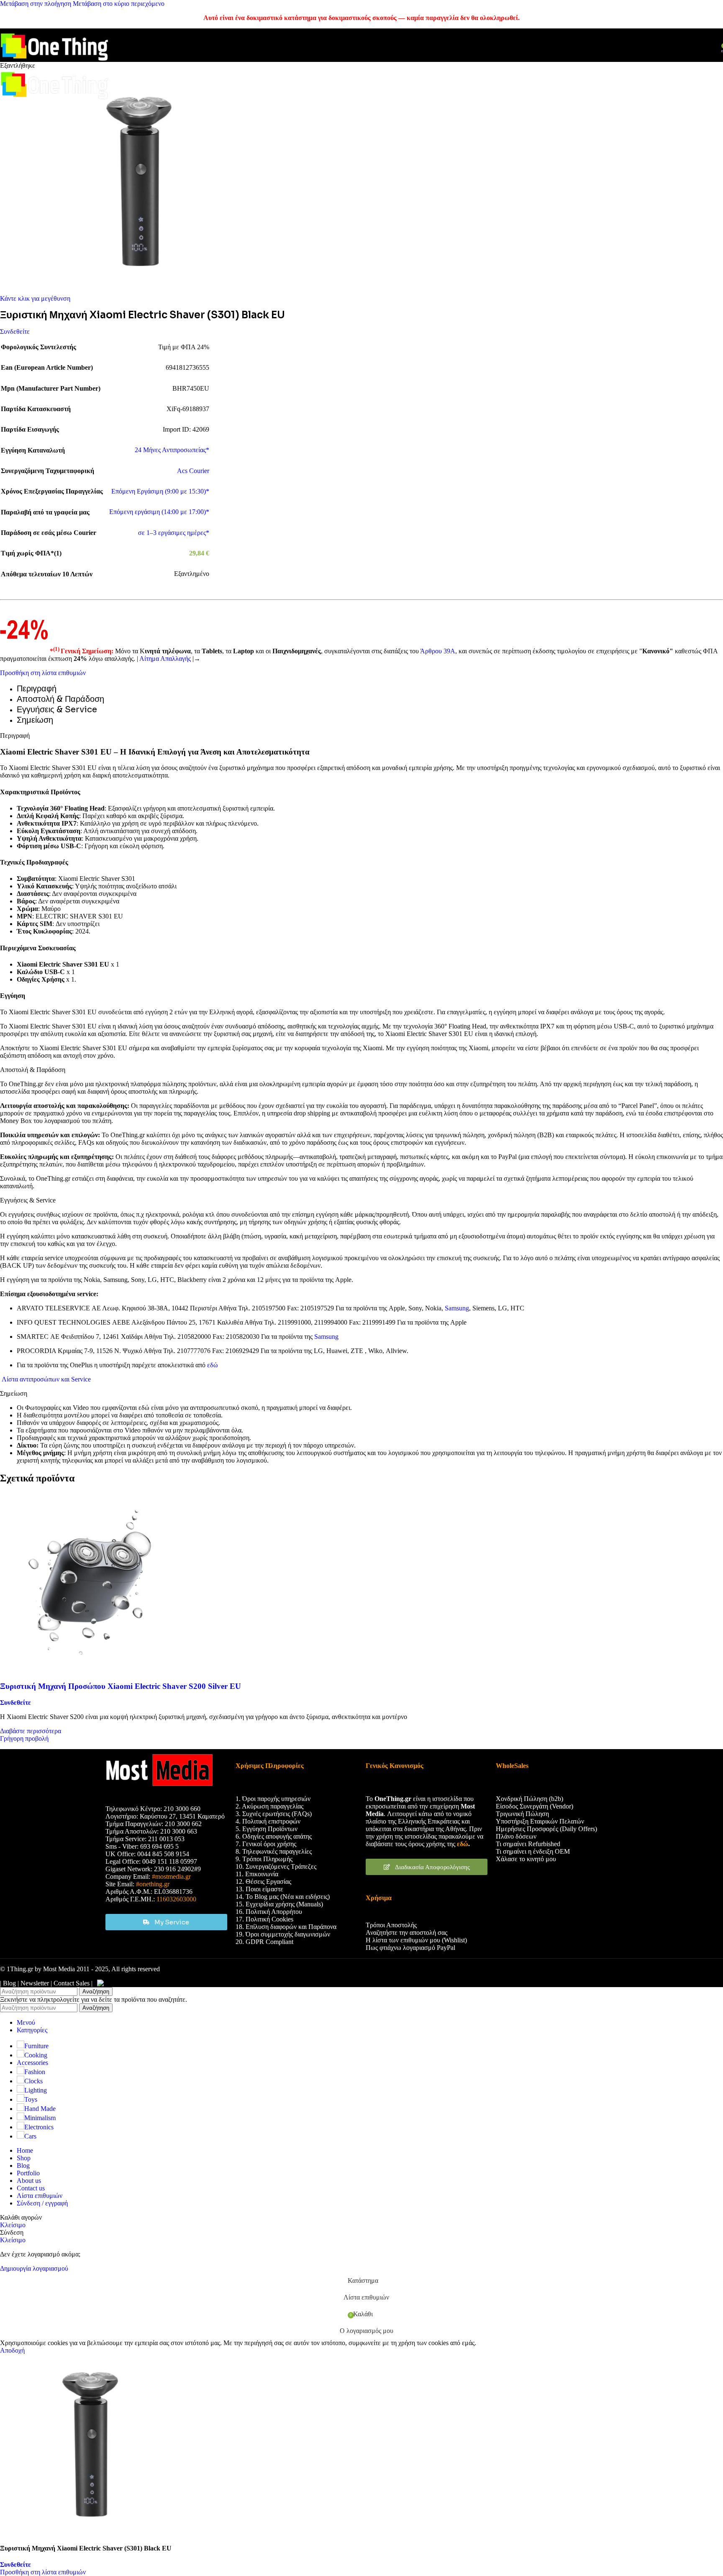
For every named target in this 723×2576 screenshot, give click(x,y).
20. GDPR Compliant (264, 1942)
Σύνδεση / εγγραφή (42, 2203)
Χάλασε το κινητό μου (526, 1859)
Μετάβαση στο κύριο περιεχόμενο (119, 4)
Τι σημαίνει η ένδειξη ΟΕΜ (533, 1851)
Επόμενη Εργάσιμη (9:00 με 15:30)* (160, 491)
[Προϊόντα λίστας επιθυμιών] (699, 45)
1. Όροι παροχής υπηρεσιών (273, 1799)
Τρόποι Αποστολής (391, 1925)
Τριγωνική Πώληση (522, 1814)
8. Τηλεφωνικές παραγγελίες (274, 1851)
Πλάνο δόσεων (516, 1836)
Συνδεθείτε (15, 331)
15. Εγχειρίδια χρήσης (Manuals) (279, 1904)
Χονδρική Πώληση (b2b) (529, 1799)
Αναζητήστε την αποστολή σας (406, 1933)
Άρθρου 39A (438, 651)
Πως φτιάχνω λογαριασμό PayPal (410, 1948)
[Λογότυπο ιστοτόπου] (54, 63)
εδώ (213, 1365)
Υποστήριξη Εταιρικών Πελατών (540, 1821)
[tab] (37, 689)
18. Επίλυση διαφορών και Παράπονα (286, 1927)
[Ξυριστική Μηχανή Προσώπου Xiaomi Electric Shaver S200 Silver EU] (90, 1670)
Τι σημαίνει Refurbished (528, 1844)
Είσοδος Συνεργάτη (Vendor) (535, 1806)
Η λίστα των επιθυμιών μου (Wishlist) (416, 1940)
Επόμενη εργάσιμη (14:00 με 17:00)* (159, 512)
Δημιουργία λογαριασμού (34, 2268)
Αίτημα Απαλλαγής (166, 659)
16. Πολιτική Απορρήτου (269, 1912)
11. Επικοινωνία (257, 1874)
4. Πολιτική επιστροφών (268, 1821)
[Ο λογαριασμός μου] (712, 45)
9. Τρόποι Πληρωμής (264, 1859)
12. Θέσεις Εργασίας (263, 1881)
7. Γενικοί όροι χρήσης (266, 1844)
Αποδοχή (12, 2350)
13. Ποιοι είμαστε (259, 1889)
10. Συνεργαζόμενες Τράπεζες (276, 1866)
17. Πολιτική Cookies (264, 1919)
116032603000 (176, 1899)
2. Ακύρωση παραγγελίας (269, 1806)
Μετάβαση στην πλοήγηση (36, 4)
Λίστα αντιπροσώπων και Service (45, 1379)
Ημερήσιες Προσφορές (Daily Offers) (546, 1829)
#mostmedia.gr (171, 1876)
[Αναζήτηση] (689, 45)
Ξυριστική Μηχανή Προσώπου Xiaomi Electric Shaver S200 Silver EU (120, 1686)
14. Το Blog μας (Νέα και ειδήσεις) (283, 1897)
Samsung (457, 1308)
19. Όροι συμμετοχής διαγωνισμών (284, 1934)
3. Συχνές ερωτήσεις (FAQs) (274, 1814)
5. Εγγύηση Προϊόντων (267, 1829)
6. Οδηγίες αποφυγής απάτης (274, 1836)
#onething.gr (153, 1884)
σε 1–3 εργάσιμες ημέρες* (174, 533)
